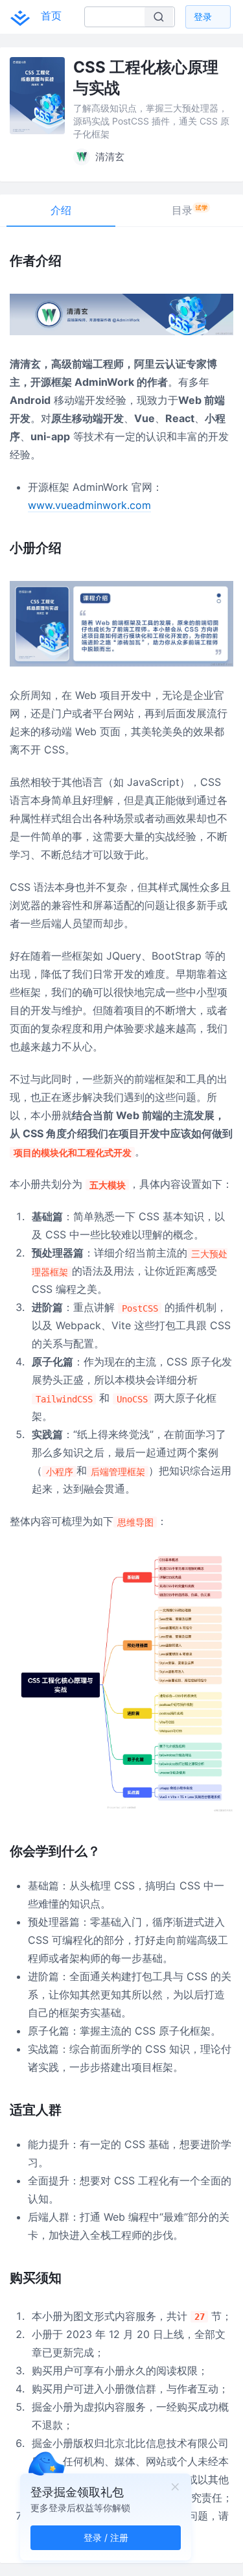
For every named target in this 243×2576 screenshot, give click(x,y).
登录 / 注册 (106, 2537)
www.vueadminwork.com (89, 505)
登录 (203, 17)
